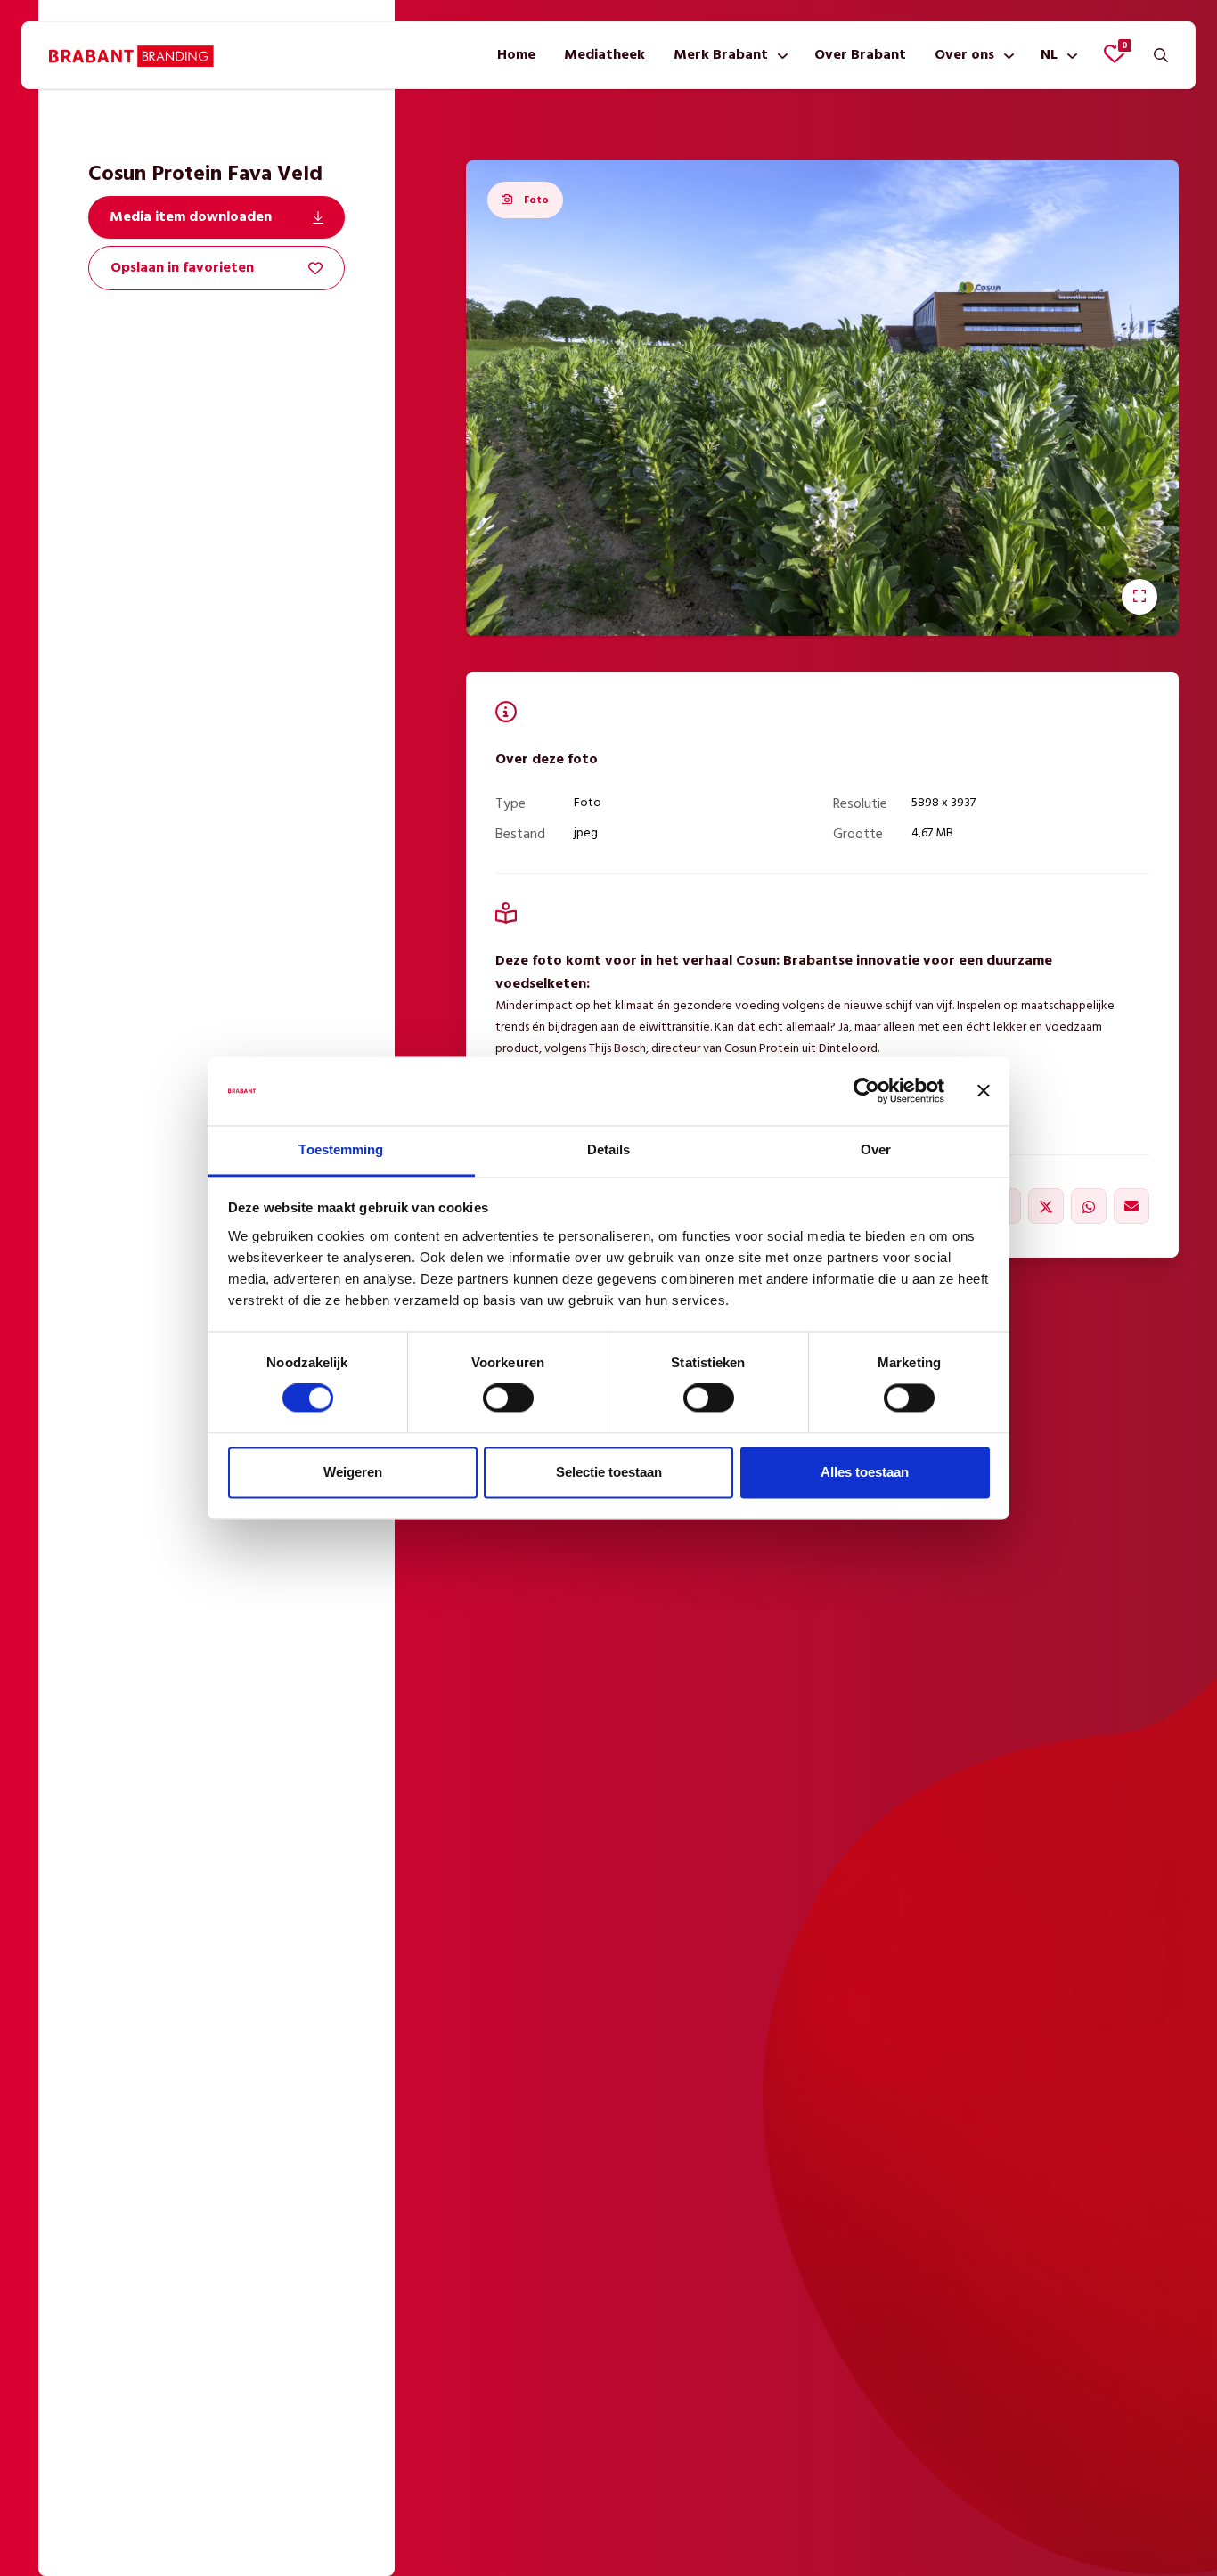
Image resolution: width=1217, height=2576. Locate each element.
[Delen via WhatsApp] (1089, 1206)
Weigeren (353, 1472)
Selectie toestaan (609, 1472)
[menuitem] (516, 55)
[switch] (508, 1398)
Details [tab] (609, 1149)
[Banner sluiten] (984, 1091)
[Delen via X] (1046, 1206)
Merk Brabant (721, 55)
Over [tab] (876, 1149)
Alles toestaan (865, 1472)
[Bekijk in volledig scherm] (1139, 597)
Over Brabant (860, 55)
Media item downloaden (191, 217)
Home (516, 55)
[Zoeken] (1161, 55)
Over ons (964, 55)
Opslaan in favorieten (182, 268)
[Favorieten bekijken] (1115, 53)
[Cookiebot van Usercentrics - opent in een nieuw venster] (866, 1091)
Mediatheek (604, 55)
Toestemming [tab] (341, 1149)
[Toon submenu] (779, 55)
